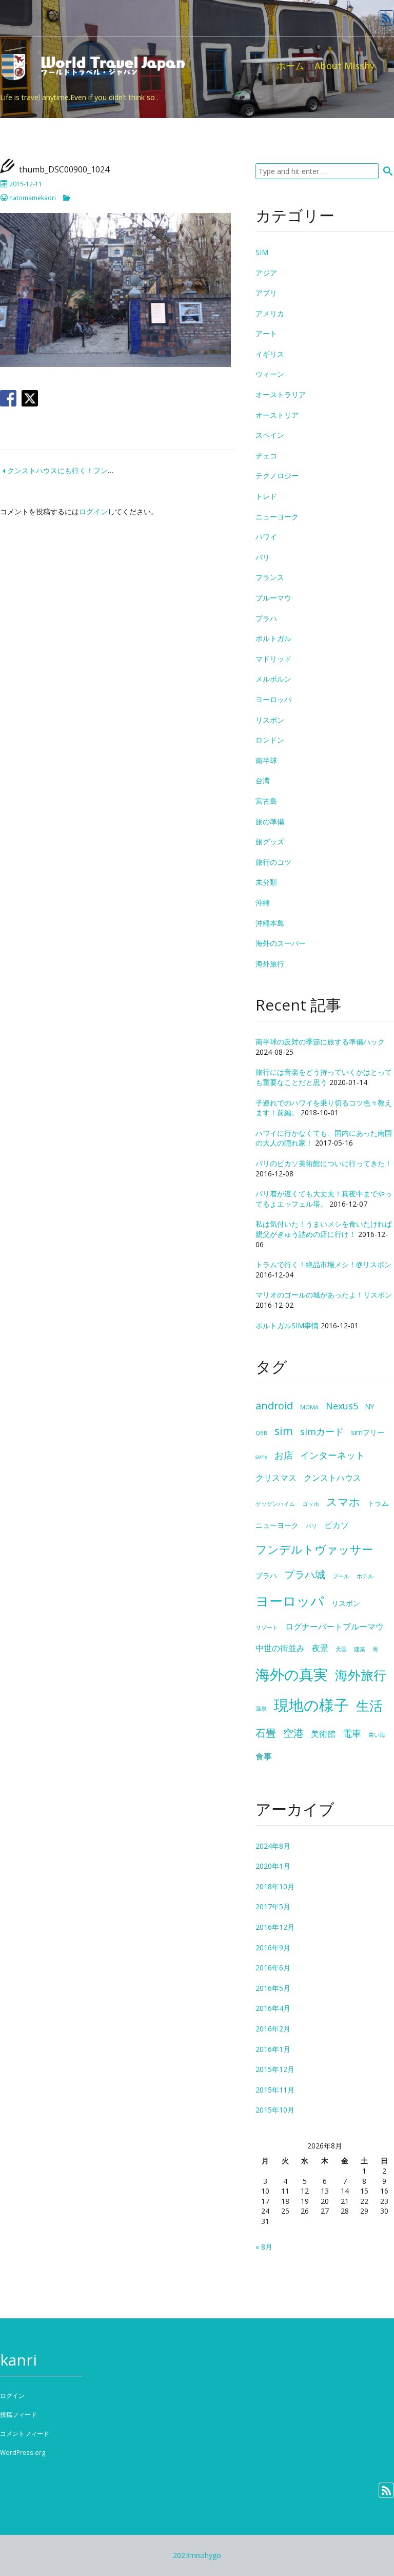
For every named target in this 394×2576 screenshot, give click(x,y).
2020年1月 (273, 1866)
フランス (270, 577)
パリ (263, 557)
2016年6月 (273, 1968)
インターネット (332, 1455)
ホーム (290, 66)
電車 (352, 1733)
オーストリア (277, 415)
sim (284, 1431)
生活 (369, 1706)
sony (261, 1457)
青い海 (377, 1735)
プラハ (266, 618)
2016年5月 (273, 1988)
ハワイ (266, 537)
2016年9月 (273, 1948)
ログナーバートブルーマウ (334, 1626)
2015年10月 (275, 2110)
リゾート (267, 1628)
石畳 (266, 1733)
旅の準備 (270, 821)
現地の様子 (311, 1705)
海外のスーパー (281, 943)
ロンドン (270, 740)
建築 (360, 1649)
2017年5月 (273, 1906)
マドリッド (273, 659)
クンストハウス (332, 1478)
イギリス (270, 354)
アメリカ (270, 313)
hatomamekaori (33, 198)
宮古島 (266, 801)
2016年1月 (273, 2049)
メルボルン (273, 679)
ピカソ (337, 1525)
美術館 (323, 1734)
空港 (293, 1733)
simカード (322, 1431)
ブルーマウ (273, 598)
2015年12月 (275, 2069)
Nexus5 (342, 1406)
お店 (284, 1455)
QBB (261, 1433)
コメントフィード (25, 2434)
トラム (378, 1503)
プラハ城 (305, 1574)
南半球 (266, 760)
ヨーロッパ (273, 699)
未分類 (266, 882)
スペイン (270, 435)
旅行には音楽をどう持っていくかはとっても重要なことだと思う (324, 1077)
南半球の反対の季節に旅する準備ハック (320, 1042)
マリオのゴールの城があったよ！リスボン (324, 1295)
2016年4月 (273, 2008)
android (274, 1406)
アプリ (266, 293)
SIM (262, 252)
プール (341, 1576)
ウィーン (270, 374)
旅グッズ (270, 841)
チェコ (266, 456)
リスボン (270, 720)
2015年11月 (275, 2090)
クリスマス (276, 1478)
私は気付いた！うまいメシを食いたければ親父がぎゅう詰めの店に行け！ (324, 1229)
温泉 (261, 1709)
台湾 (263, 780)
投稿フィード (18, 2415)
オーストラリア (281, 394)
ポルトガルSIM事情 (287, 1325)
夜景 (320, 1648)
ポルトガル (273, 638)
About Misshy (344, 66)
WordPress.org (23, 2453)
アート (266, 333)
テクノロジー (277, 476)
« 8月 (264, 2247)
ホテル (365, 1576)
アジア (266, 273)
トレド (266, 496)
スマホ (343, 1502)
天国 (341, 1649)
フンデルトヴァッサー (314, 1549)
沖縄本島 (270, 923)
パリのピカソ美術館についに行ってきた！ (324, 1163)
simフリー (368, 1432)
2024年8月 (273, 1846)
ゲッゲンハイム (275, 1504)
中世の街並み (280, 1648)
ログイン (93, 511)
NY (370, 1407)
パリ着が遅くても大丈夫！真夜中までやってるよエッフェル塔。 (324, 1199)
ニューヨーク (277, 517)
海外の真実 (292, 1674)
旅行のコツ (273, 862)
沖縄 (263, 903)
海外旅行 (270, 964)
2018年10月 (275, 1886)
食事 (264, 1756)
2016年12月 (275, 1927)
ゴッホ (311, 1504)
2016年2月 (273, 2029)
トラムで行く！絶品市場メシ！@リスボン (323, 1264)
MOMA (309, 1407)
